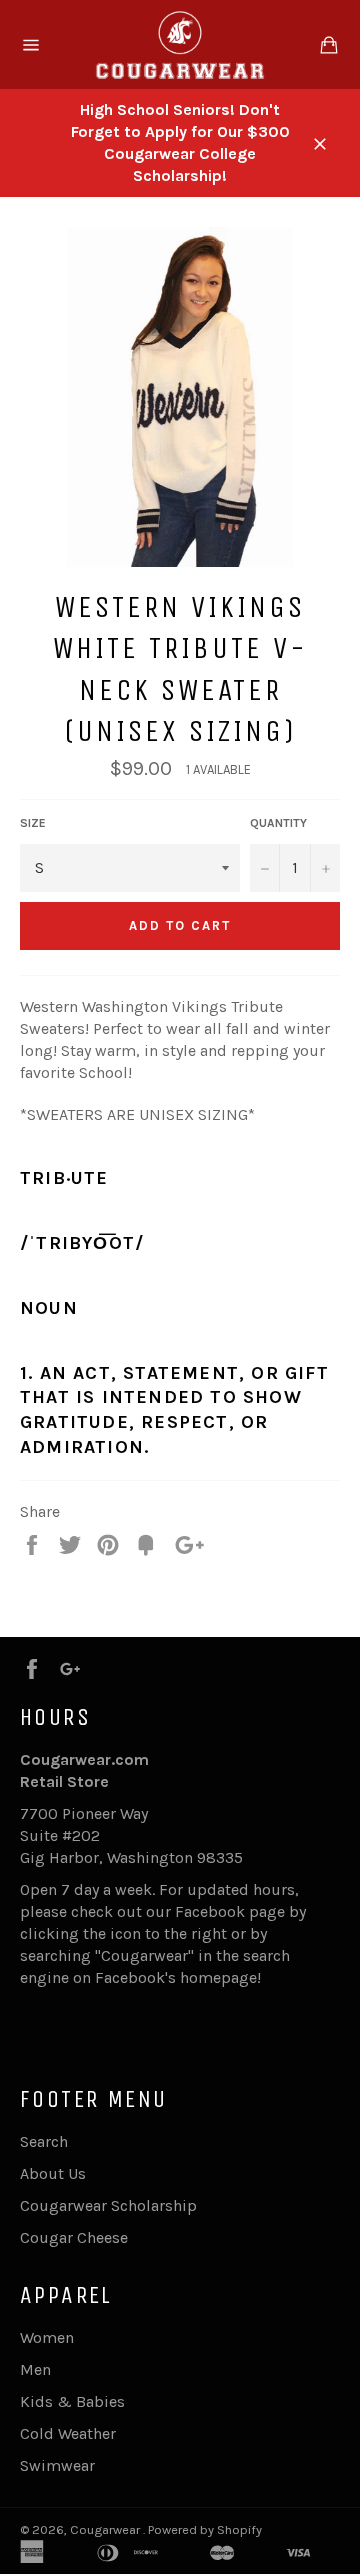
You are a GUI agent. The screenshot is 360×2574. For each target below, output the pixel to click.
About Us (53, 2173)
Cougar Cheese (74, 2237)
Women (47, 2337)
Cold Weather (68, 2433)
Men (35, 2369)
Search (44, 2141)
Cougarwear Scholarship (108, 2205)
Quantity (278, 823)
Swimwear (57, 2465)
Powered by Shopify (205, 2529)
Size (33, 823)
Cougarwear (106, 2529)
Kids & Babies (72, 2401)
